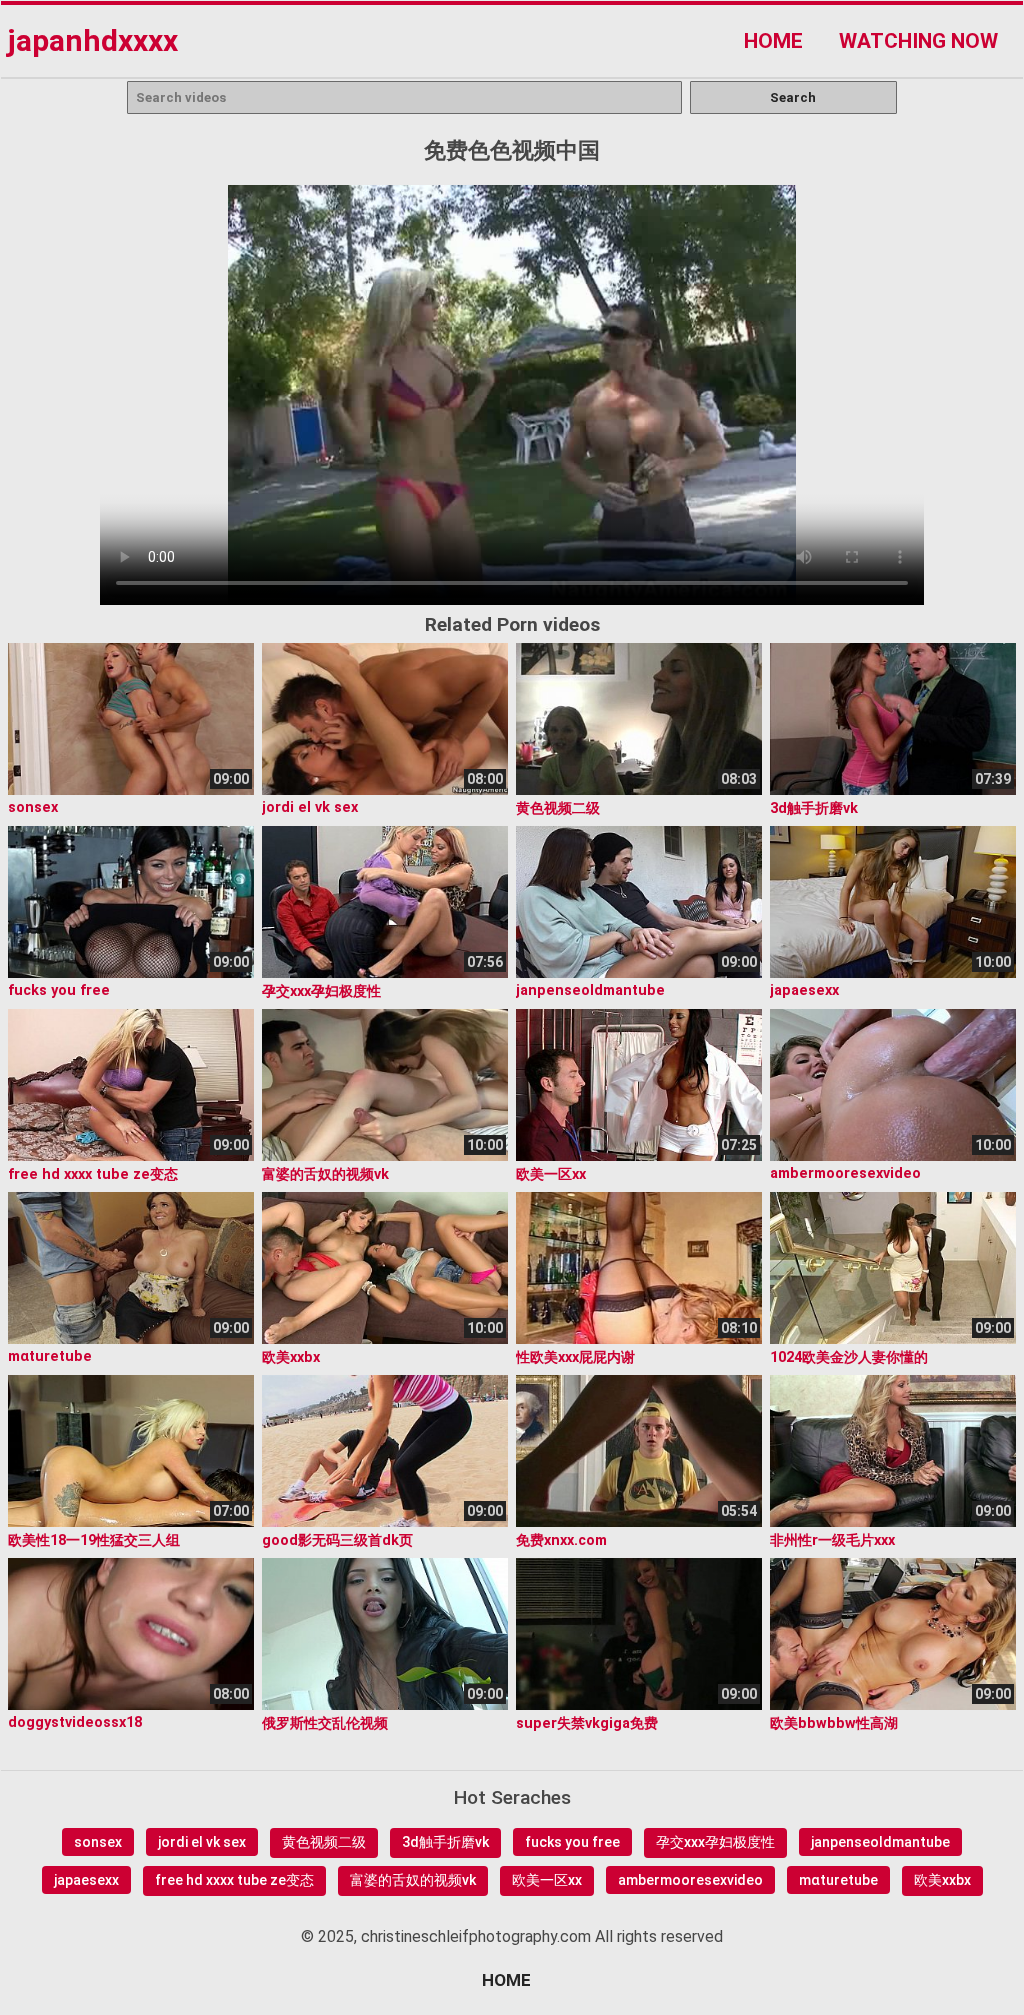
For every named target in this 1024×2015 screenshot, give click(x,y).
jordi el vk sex (202, 1842)
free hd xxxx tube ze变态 (234, 1880)
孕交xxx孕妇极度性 (715, 1842)
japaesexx (86, 1880)
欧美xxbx (942, 1880)
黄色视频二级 (324, 1842)
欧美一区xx (547, 1880)
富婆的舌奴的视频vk (413, 1880)
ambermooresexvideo (690, 1880)
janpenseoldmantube (880, 1842)
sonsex (98, 1842)
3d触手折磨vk (445, 1842)
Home (773, 41)
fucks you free (572, 1842)
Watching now (918, 41)
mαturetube (838, 1880)
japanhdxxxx (92, 40)
